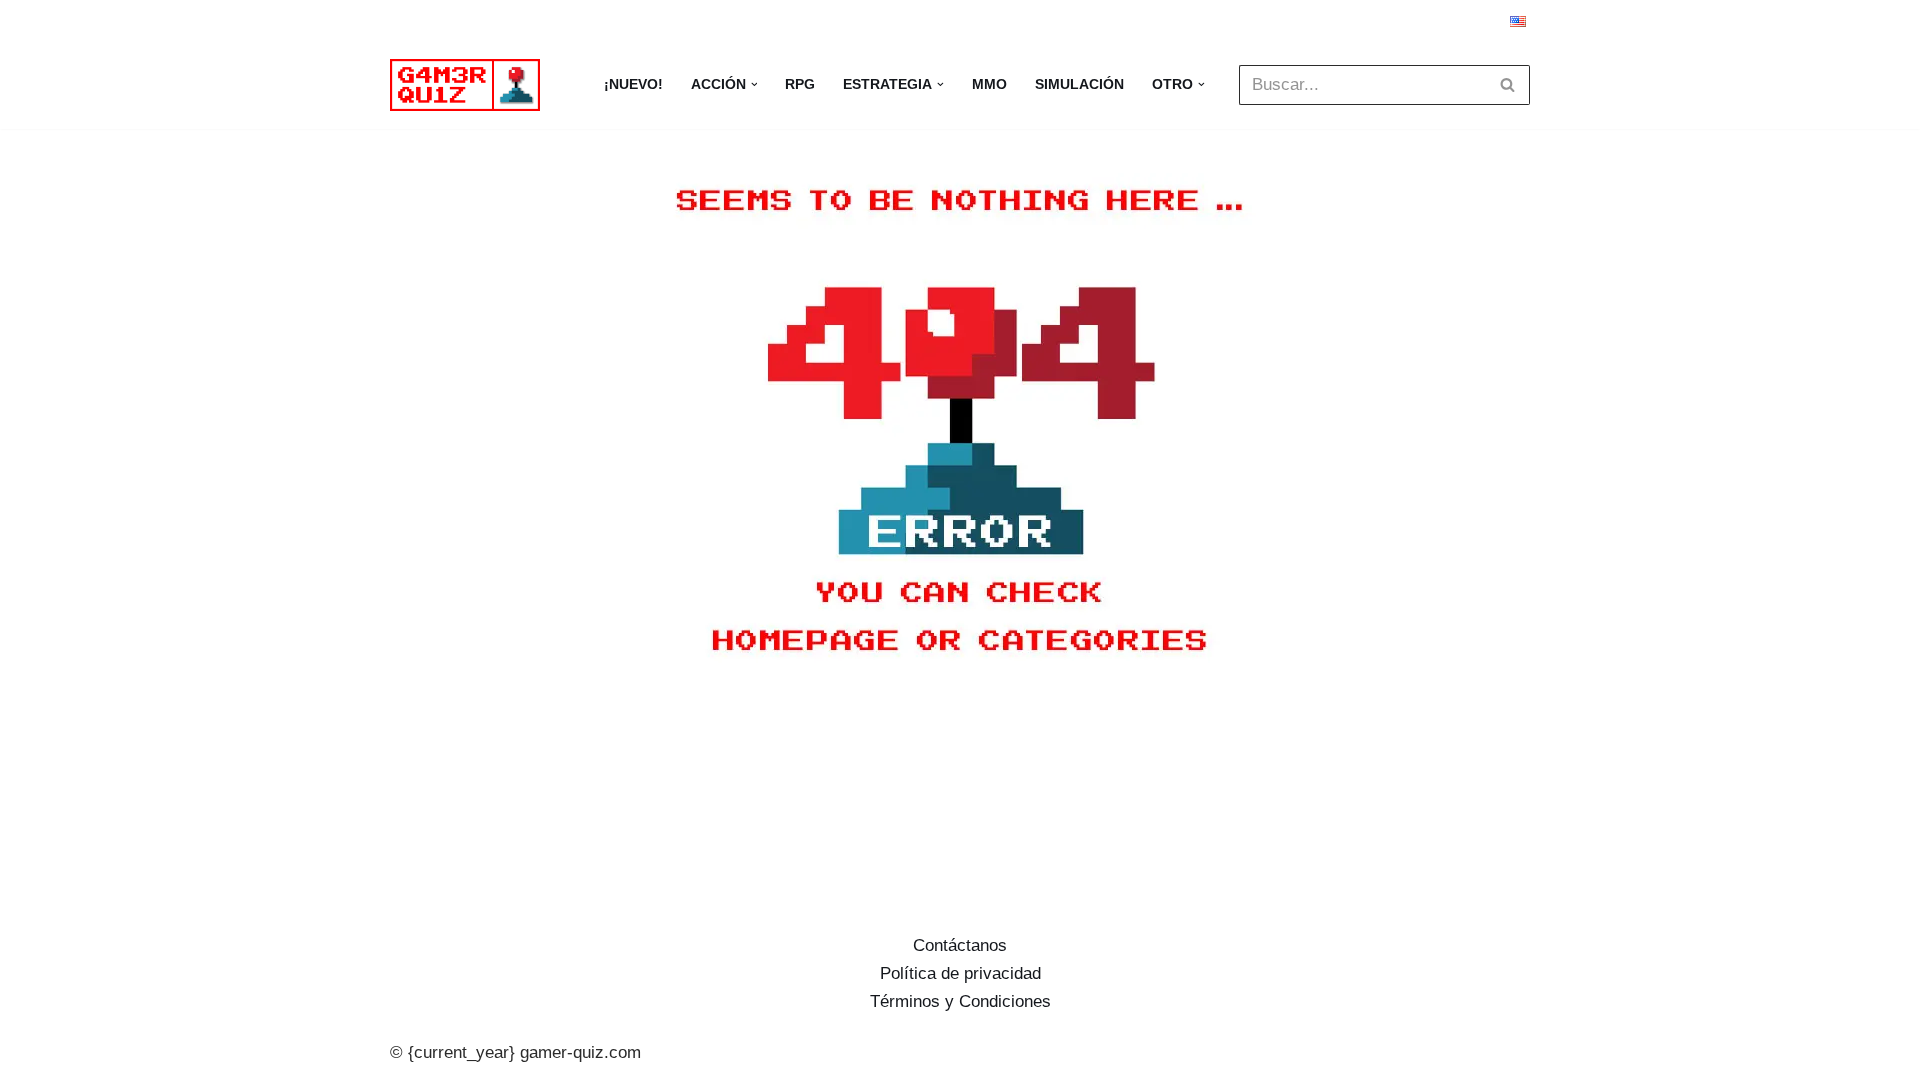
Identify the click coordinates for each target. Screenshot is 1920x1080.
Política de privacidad (960, 973)
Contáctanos (960, 945)
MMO (989, 84)
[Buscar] (1507, 85)
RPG (800, 84)
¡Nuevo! (633, 84)
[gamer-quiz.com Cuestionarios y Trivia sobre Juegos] (470, 85)
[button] (754, 84)
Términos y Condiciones (960, 1001)
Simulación (1079, 84)
